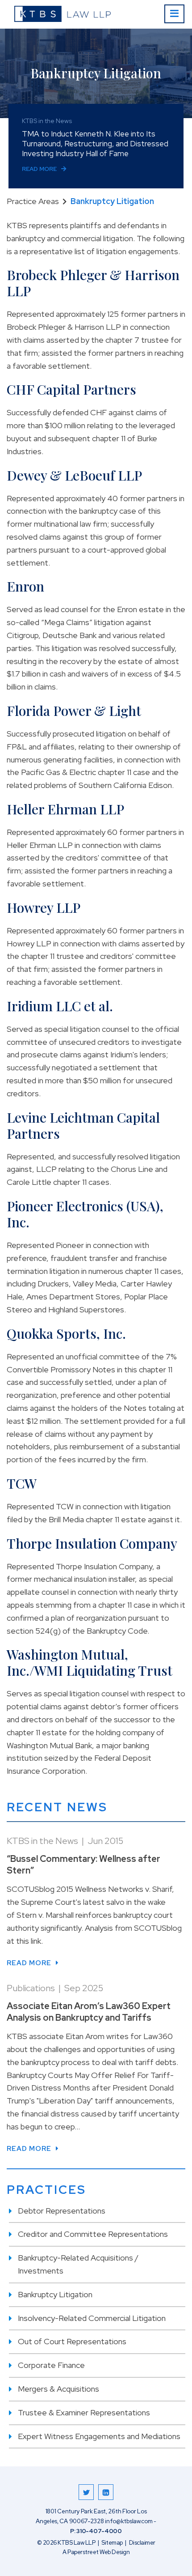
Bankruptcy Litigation (55, 2294)
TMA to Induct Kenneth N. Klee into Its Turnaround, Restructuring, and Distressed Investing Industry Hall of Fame (95, 144)
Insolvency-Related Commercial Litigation (92, 2318)
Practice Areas (33, 201)
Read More (39, 169)
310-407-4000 (99, 2531)
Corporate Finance (51, 2365)
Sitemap (112, 2543)
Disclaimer (142, 2543)
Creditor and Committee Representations (93, 2234)
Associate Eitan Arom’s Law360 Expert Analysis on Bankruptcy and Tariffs (89, 2012)
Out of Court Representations (72, 2341)
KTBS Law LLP (76, 2543)
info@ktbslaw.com (129, 2521)
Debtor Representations (62, 2211)
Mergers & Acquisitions (58, 2389)
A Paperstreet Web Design (96, 2552)
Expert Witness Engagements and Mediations (99, 2436)
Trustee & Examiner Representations (84, 2412)
